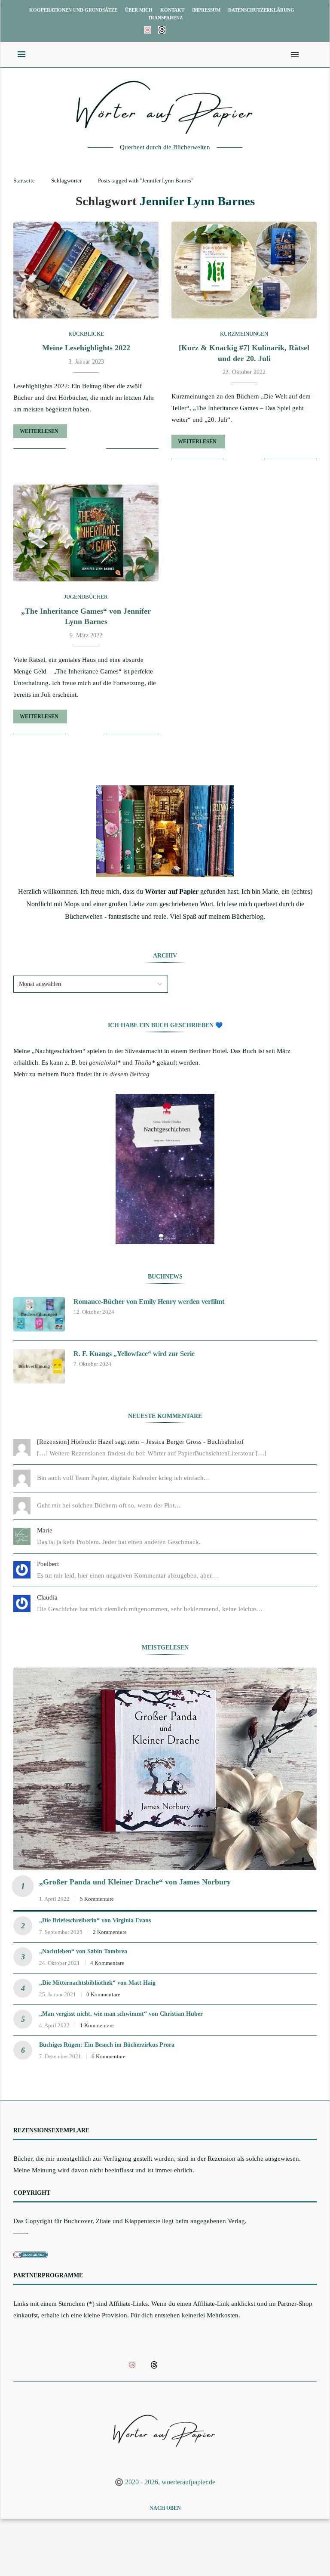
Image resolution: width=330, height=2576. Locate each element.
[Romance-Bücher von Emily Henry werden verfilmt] (39, 1314)
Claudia (47, 1597)
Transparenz (165, 18)
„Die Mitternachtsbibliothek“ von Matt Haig (97, 1983)
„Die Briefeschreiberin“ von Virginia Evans (95, 1920)
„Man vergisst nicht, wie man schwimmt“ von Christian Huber (121, 2014)
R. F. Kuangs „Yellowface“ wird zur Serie (134, 1354)
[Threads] (162, 30)
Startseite (24, 181)
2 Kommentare (110, 1932)
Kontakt (172, 10)
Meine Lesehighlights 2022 (86, 348)
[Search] (308, 55)
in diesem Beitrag (126, 1074)
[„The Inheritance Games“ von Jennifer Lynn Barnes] (86, 533)
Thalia (143, 1063)
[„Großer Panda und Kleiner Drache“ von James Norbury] (165, 1769)
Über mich (139, 10)
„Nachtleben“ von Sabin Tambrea (83, 1951)
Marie (45, 1530)
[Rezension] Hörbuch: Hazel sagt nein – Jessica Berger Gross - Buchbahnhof (140, 1442)
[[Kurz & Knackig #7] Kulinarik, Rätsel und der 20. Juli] (244, 270)
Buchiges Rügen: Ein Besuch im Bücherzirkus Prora (107, 2045)
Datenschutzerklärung (261, 10)
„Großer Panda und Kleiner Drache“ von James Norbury (135, 1882)
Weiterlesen (39, 431)
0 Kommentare (103, 1994)
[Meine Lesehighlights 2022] (86, 270)
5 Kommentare (97, 1899)
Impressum (206, 10)
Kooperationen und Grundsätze (73, 10)
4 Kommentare (107, 1963)
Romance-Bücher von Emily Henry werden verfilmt (149, 1302)
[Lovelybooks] (148, 30)
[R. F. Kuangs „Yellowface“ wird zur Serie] (39, 1366)
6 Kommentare (108, 2056)
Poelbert (48, 1564)
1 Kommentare (97, 2025)
